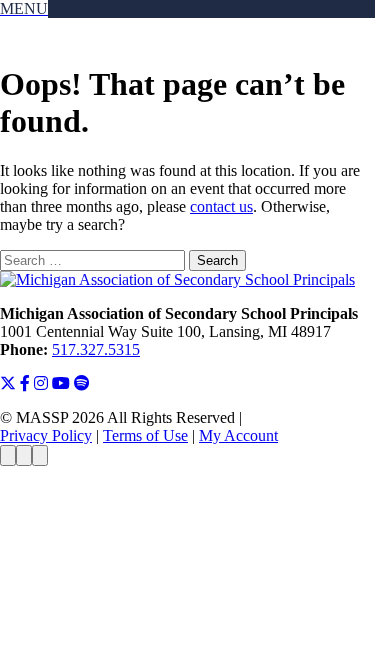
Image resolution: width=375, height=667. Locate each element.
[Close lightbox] (40, 455)
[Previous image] (8, 455)
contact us (221, 206)
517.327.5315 (96, 349)
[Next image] (24, 455)
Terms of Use (145, 435)
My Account (238, 435)
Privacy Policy (46, 435)
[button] (24, 9)
